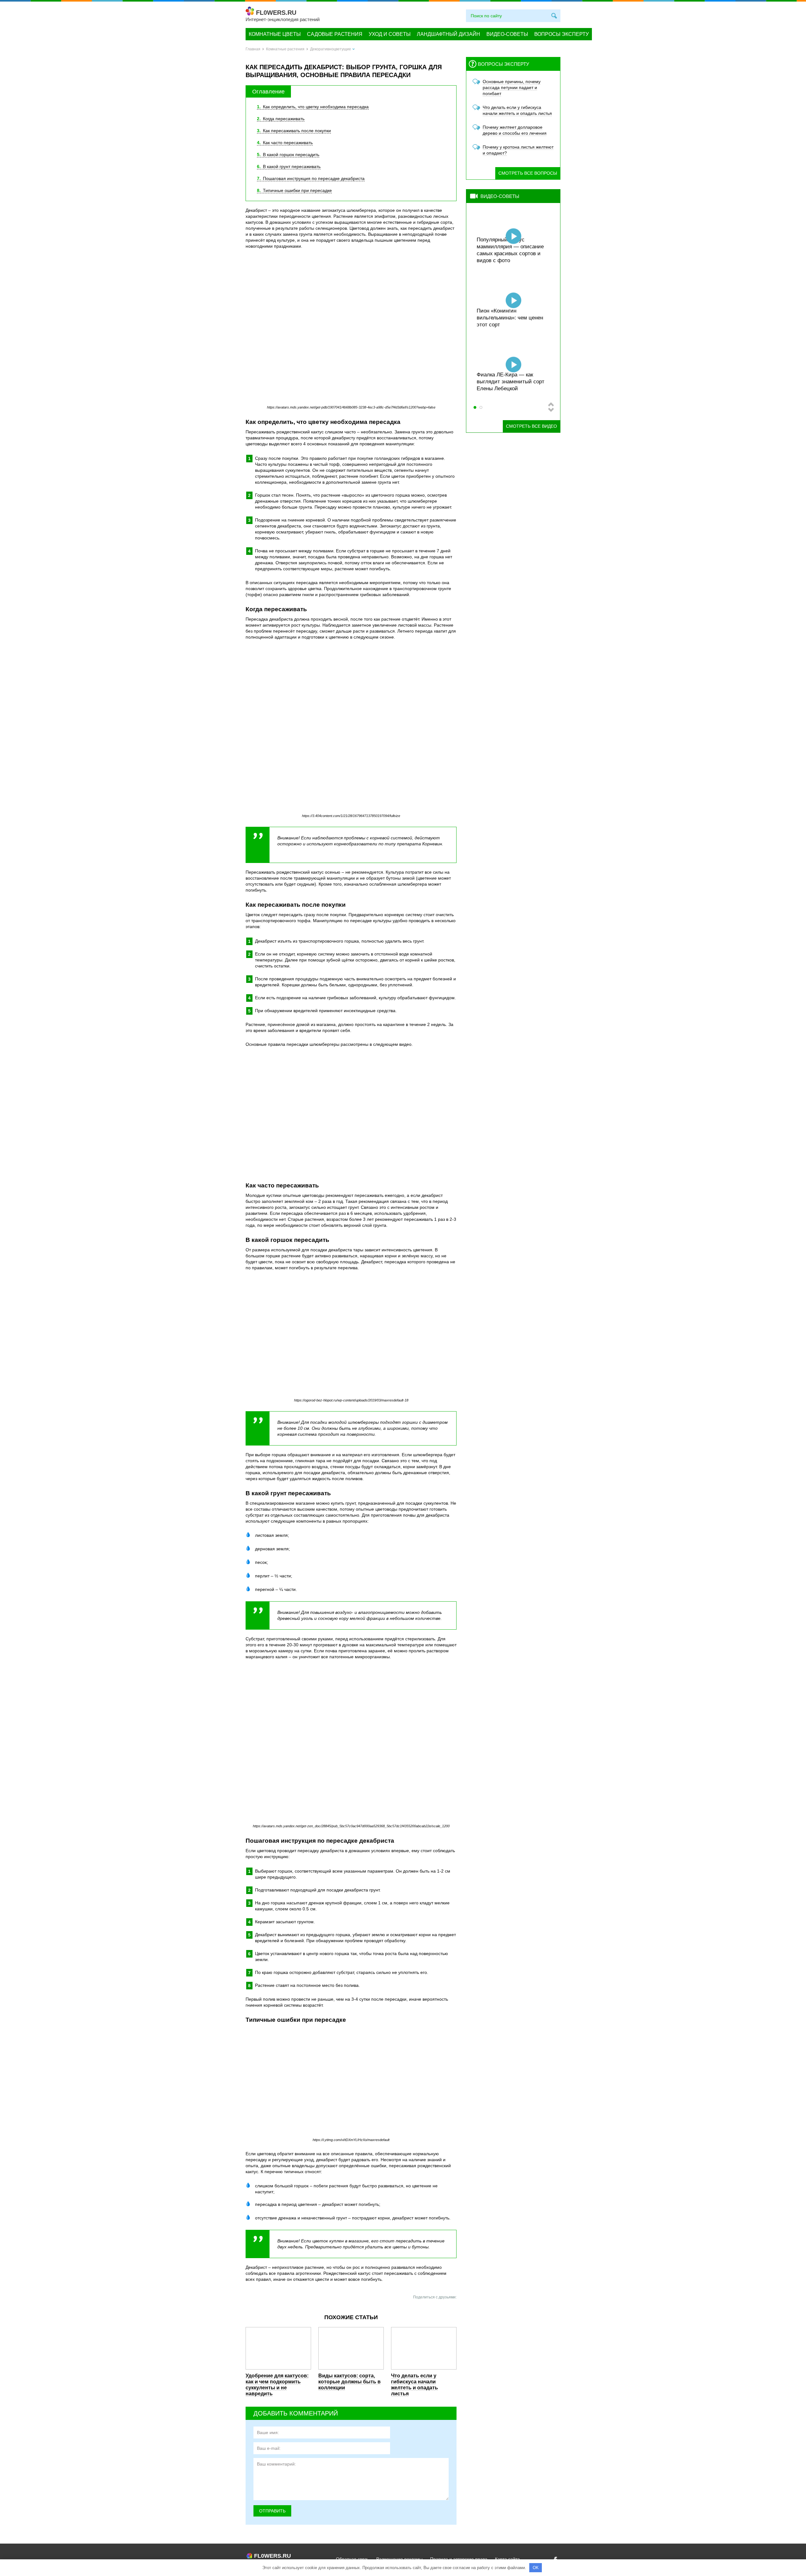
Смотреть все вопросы (528, 173)
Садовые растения (335, 34)
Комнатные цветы (275, 34)
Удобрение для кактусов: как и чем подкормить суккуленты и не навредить (277, 2385)
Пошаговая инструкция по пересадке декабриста (311, 178)
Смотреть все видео (531, 426)
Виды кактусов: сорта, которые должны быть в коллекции (349, 2382)
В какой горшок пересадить (288, 155)
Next (551, 410)
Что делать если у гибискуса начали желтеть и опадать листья (414, 2385)
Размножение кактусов (505, 389)
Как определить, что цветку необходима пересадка (313, 107)
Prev (551, 404)
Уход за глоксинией (501, 260)
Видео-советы (507, 34)
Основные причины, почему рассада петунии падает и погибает (512, 87)
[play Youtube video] (351, 1115)
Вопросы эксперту (562, 34)
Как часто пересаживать (285, 143)
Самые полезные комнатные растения (512, 321)
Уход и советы (390, 34)
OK (536, 2568)
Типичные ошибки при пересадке (294, 190)
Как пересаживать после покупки (294, 131)
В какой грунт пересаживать (289, 166)
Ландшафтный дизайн (448, 34)
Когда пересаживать (281, 119)
